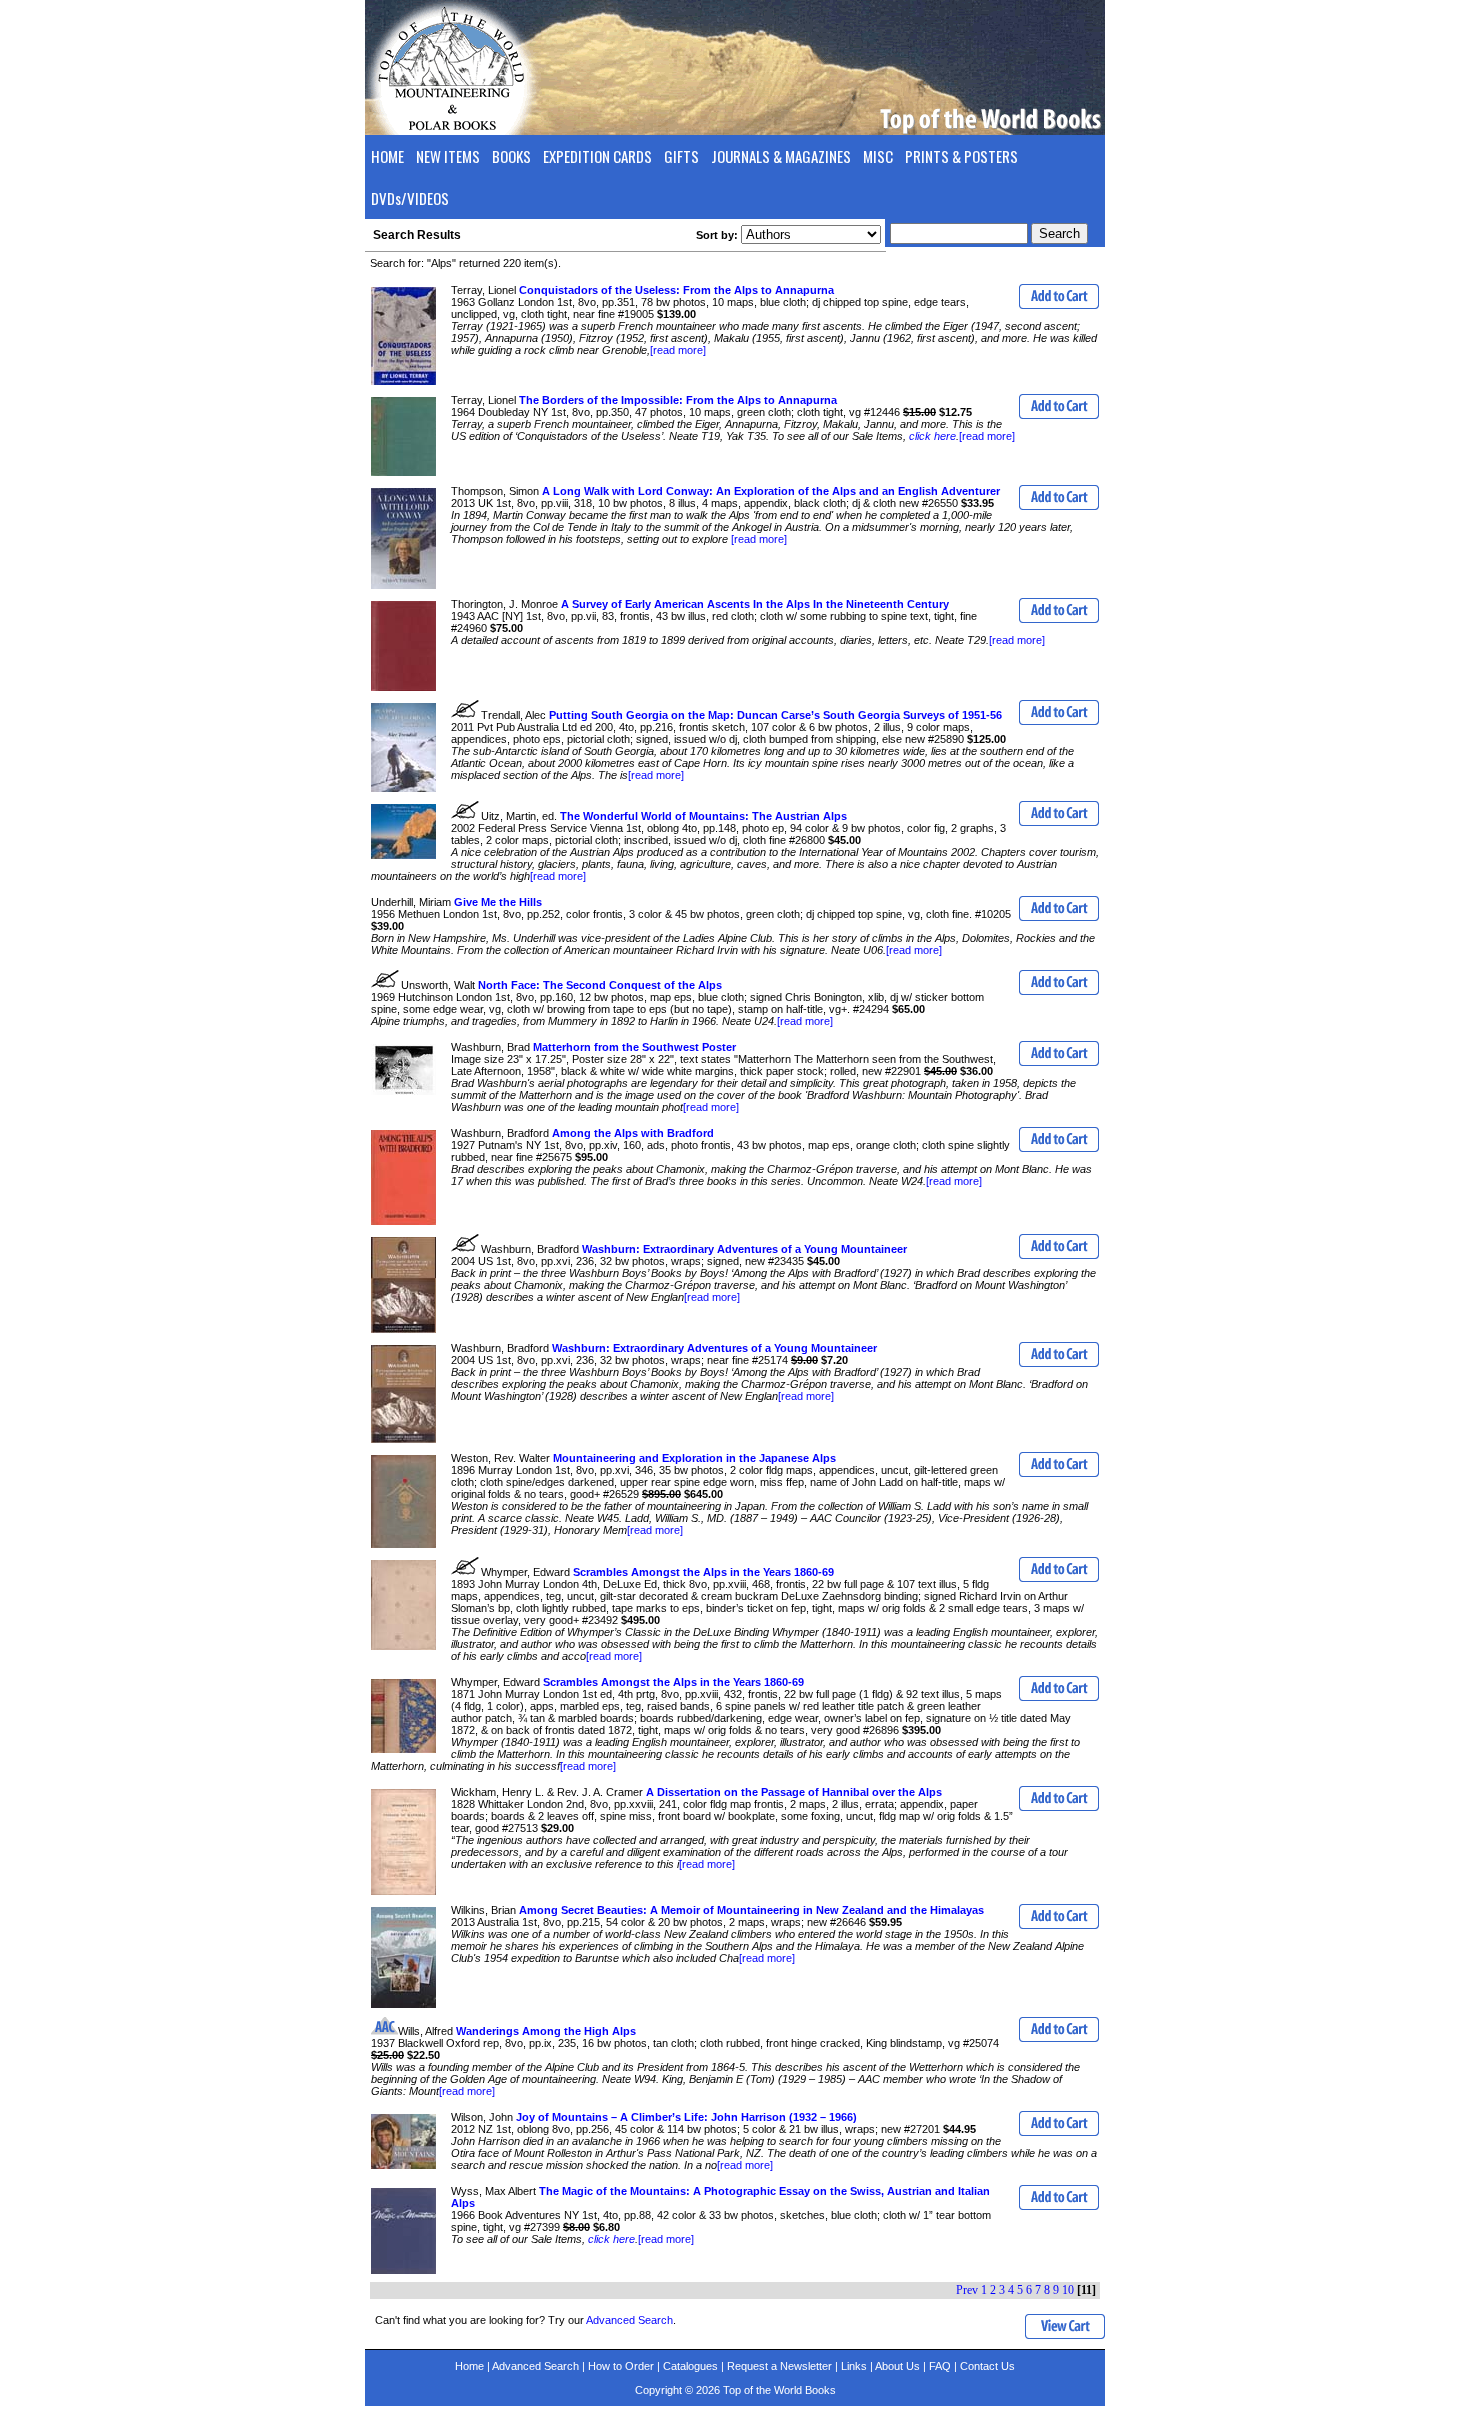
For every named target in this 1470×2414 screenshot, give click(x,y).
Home (469, 2366)
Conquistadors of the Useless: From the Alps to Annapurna (676, 290)
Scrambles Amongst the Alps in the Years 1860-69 (703, 1572)
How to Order (621, 2366)
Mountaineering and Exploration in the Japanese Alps (694, 1458)
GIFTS (681, 156)
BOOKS (511, 156)
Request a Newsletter (779, 2366)
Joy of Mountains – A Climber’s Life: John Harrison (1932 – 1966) (686, 2117)
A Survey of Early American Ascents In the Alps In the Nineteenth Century (755, 604)
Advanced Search (629, 2320)
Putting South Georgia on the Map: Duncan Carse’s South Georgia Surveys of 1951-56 (775, 715)
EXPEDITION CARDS (597, 156)
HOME (387, 156)
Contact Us (987, 2366)
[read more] (678, 350)
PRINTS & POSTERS (961, 156)
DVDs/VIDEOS (410, 198)
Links (854, 2366)
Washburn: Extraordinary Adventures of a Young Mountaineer (744, 1249)
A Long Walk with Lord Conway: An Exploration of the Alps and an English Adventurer (771, 491)
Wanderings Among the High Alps (546, 2031)
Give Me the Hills (498, 902)
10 (1068, 2290)
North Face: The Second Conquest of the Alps (600, 985)
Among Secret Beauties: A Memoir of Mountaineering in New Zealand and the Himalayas (751, 1910)
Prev (967, 2290)
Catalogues (690, 2366)
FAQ (940, 2366)
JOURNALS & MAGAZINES (781, 156)
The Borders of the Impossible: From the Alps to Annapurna (678, 400)
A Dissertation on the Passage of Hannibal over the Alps (794, 1792)
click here (932, 436)
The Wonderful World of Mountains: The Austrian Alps (703, 816)
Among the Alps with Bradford (633, 1133)
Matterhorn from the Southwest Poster (634, 1047)
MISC (878, 156)
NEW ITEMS (448, 156)
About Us (897, 2366)
